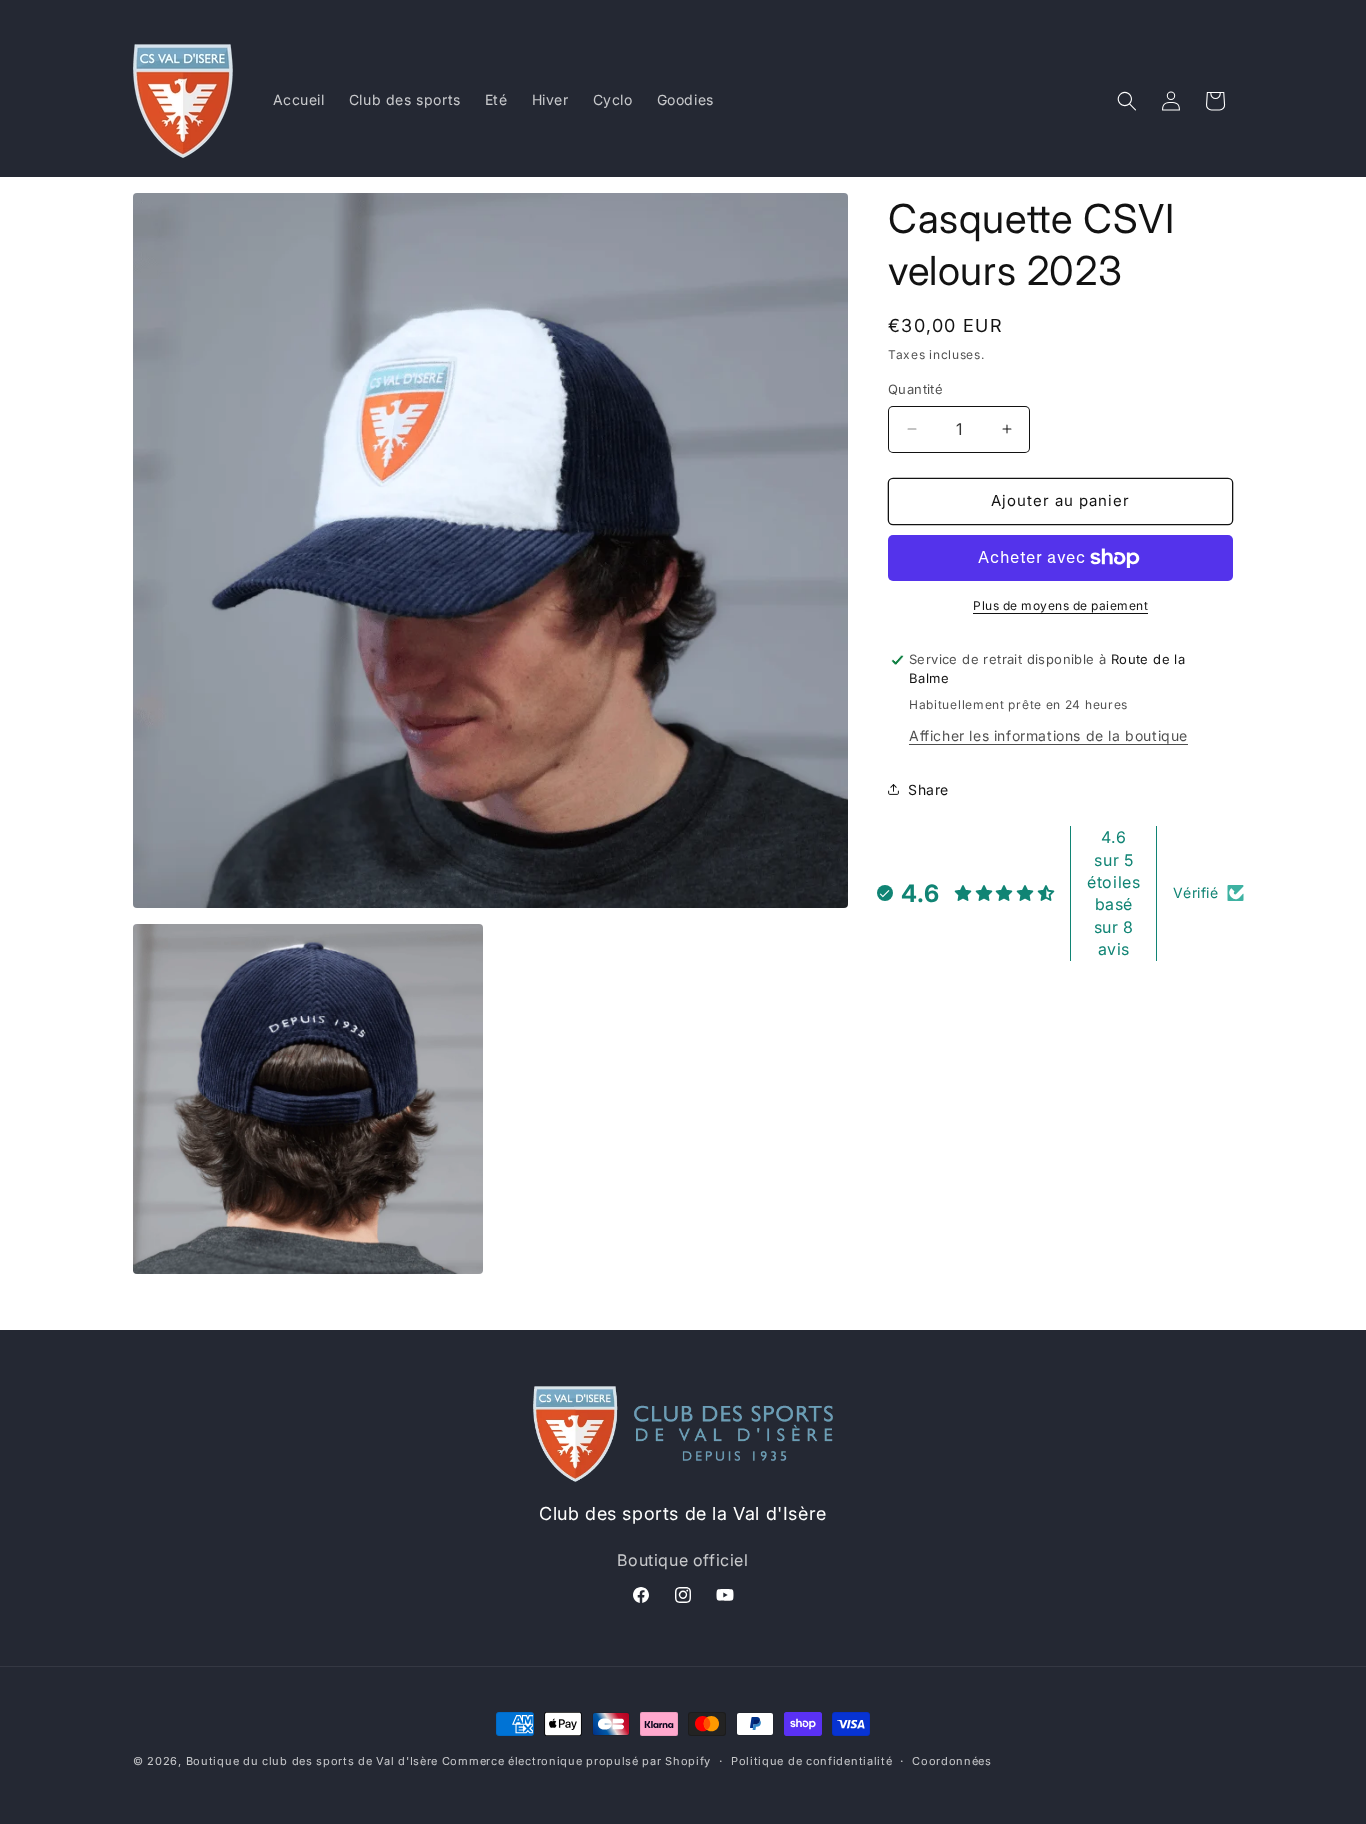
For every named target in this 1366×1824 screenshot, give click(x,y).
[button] (1127, 101)
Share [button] (928, 789)
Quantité (915, 389)
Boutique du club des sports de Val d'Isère (312, 1761)
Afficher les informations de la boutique (1048, 735)
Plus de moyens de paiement (1060, 605)
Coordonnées (952, 1761)
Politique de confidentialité (812, 1761)
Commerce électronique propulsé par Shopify (576, 1761)
